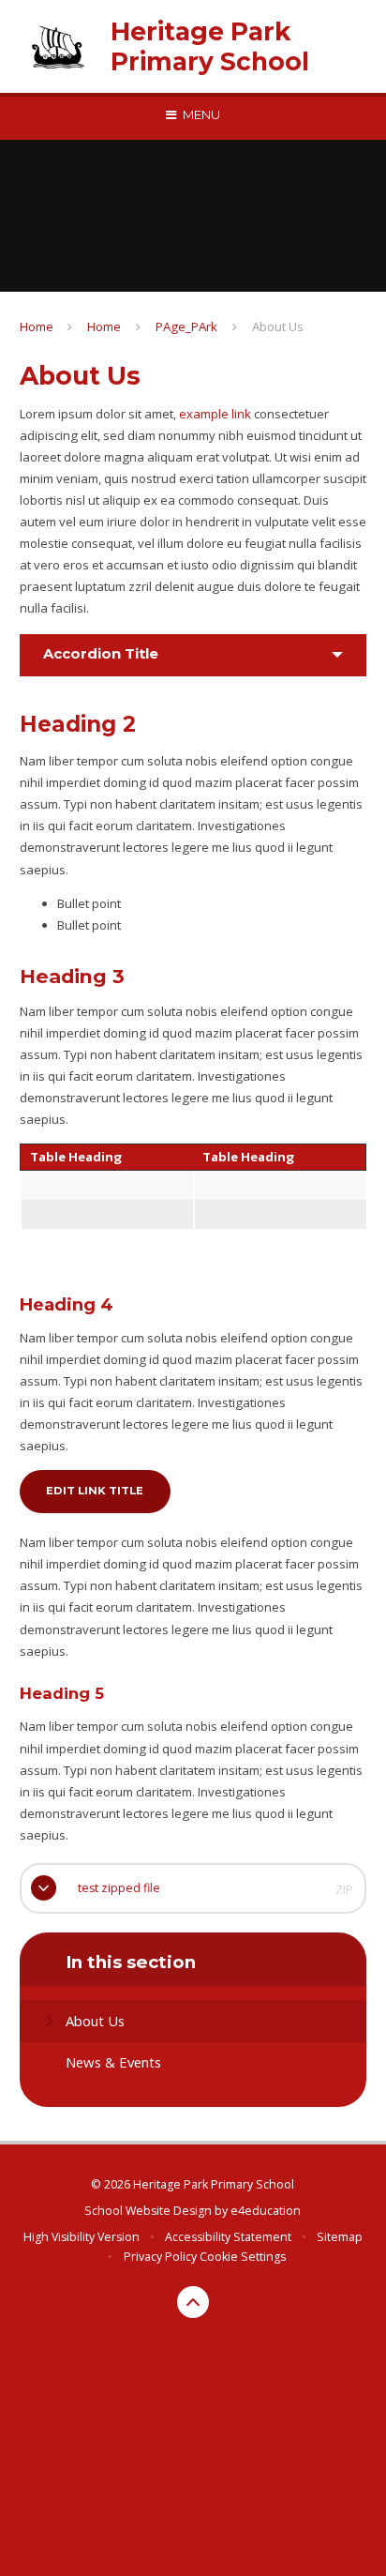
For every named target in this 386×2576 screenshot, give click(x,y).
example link (215, 414)
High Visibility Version (82, 2237)
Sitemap (340, 2237)
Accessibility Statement (228, 2237)
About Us (278, 326)
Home (37, 326)
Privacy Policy (160, 2257)
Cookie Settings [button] (243, 2257)
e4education (266, 2211)
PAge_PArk (186, 326)
